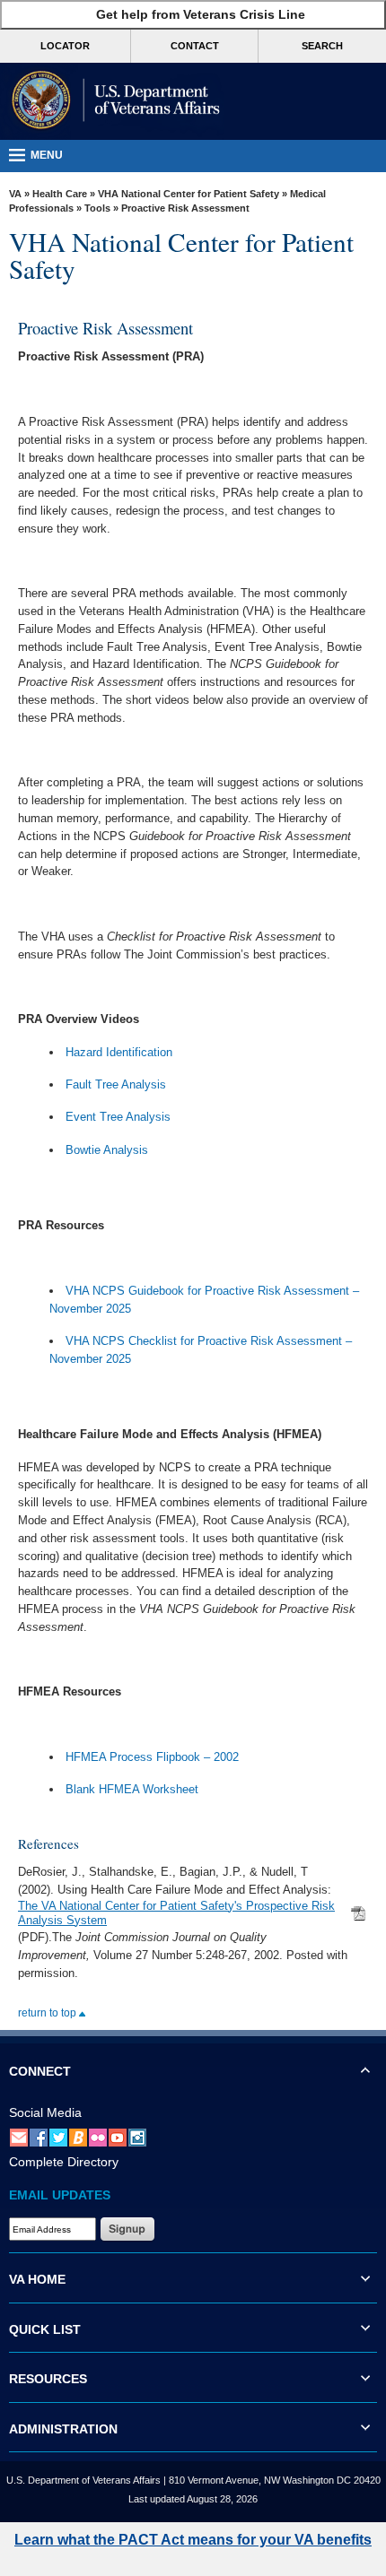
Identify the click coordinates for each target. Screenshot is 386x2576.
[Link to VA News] (78, 2138)
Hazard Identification (119, 1052)
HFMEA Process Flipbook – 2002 (152, 1757)
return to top (48, 2013)
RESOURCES (48, 2379)
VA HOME (37, 2279)
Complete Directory (64, 2162)
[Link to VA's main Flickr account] (98, 2138)
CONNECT (40, 2071)
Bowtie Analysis (107, 1150)
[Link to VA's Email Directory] (19, 2138)
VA (15, 194)
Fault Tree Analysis (116, 1084)
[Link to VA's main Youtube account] (118, 2138)
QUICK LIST (45, 2329)
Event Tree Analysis (118, 1117)
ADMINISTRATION (63, 2429)
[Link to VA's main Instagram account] (137, 2138)
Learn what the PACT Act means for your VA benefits (193, 2540)
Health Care (60, 194)
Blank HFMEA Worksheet (132, 1789)
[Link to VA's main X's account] (58, 2138)
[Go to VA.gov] (112, 101)
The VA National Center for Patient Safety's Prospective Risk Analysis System (176, 1913)
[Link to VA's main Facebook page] (39, 2138)
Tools (97, 208)
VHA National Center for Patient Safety (189, 194)
